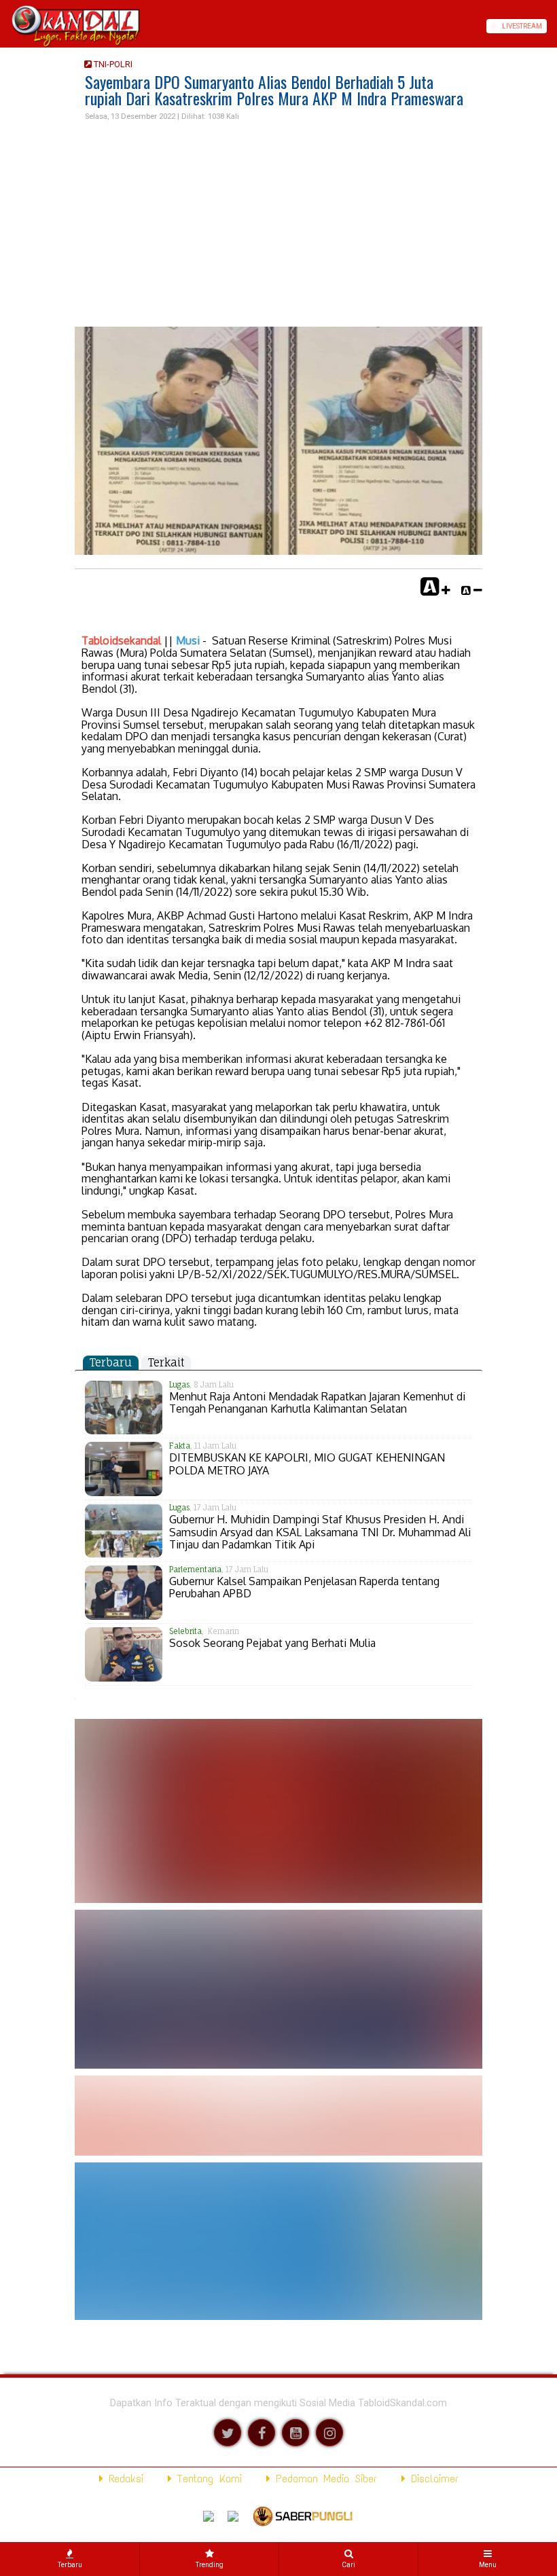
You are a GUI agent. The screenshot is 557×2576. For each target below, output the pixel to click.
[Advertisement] (278, 225)
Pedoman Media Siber (324, 2479)
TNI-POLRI (112, 64)
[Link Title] (5, 26)
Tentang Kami (207, 2479)
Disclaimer (432, 2479)
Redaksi (123, 2479)
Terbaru (111, 1362)
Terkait (166, 1362)
